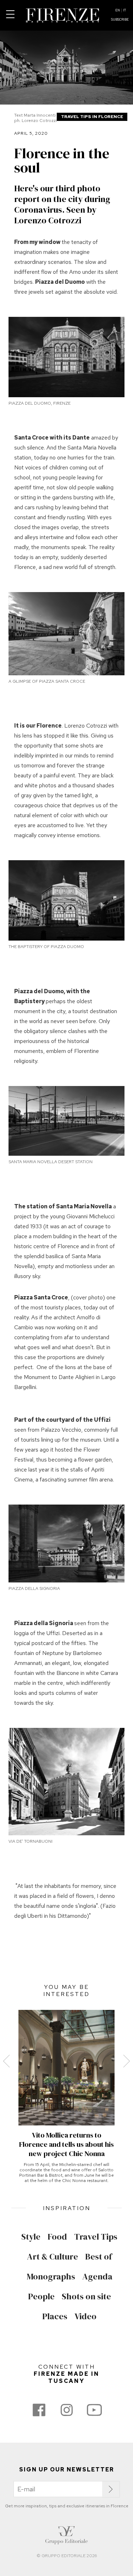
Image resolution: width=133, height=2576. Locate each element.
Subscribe (120, 20)
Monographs (51, 2277)
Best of (99, 2257)
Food (57, 2237)
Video (85, 2316)
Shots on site (86, 2296)
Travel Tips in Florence (92, 117)
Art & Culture (52, 2257)
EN (118, 10)
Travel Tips (96, 2237)
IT (124, 10)
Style (31, 2237)
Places (55, 2316)
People (41, 2296)
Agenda (97, 2277)
